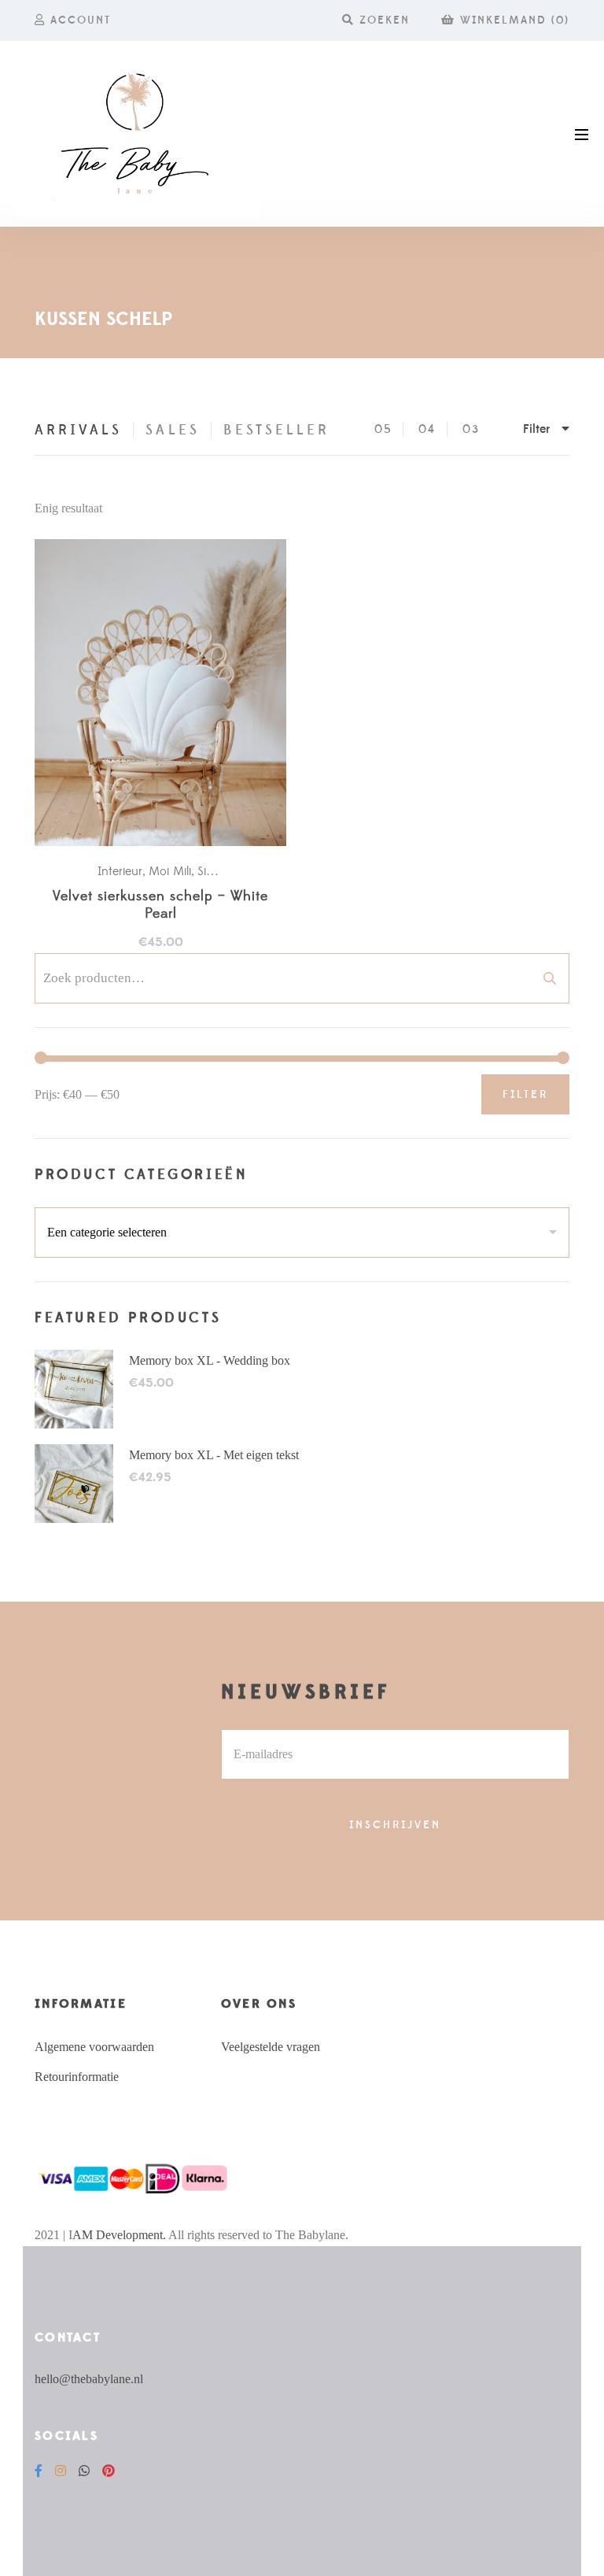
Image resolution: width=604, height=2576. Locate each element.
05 (383, 429)
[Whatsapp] (84, 2471)
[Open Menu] (582, 133)
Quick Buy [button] (168, 693)
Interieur (120, 871)
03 (471, 429)
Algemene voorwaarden (94, 2047)
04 (427, 429)
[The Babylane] (138, 134)
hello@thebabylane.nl (89, 2379)
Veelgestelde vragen (271, 2047)
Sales (172, 430)
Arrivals (78, 430)
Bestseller (277, 430)
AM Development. (119, 2235)
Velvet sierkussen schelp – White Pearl (160, 905)
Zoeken (550, 978)
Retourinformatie (77, 2077)
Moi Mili (170, 871)
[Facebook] (39, 2471)
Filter (525, 1095)
